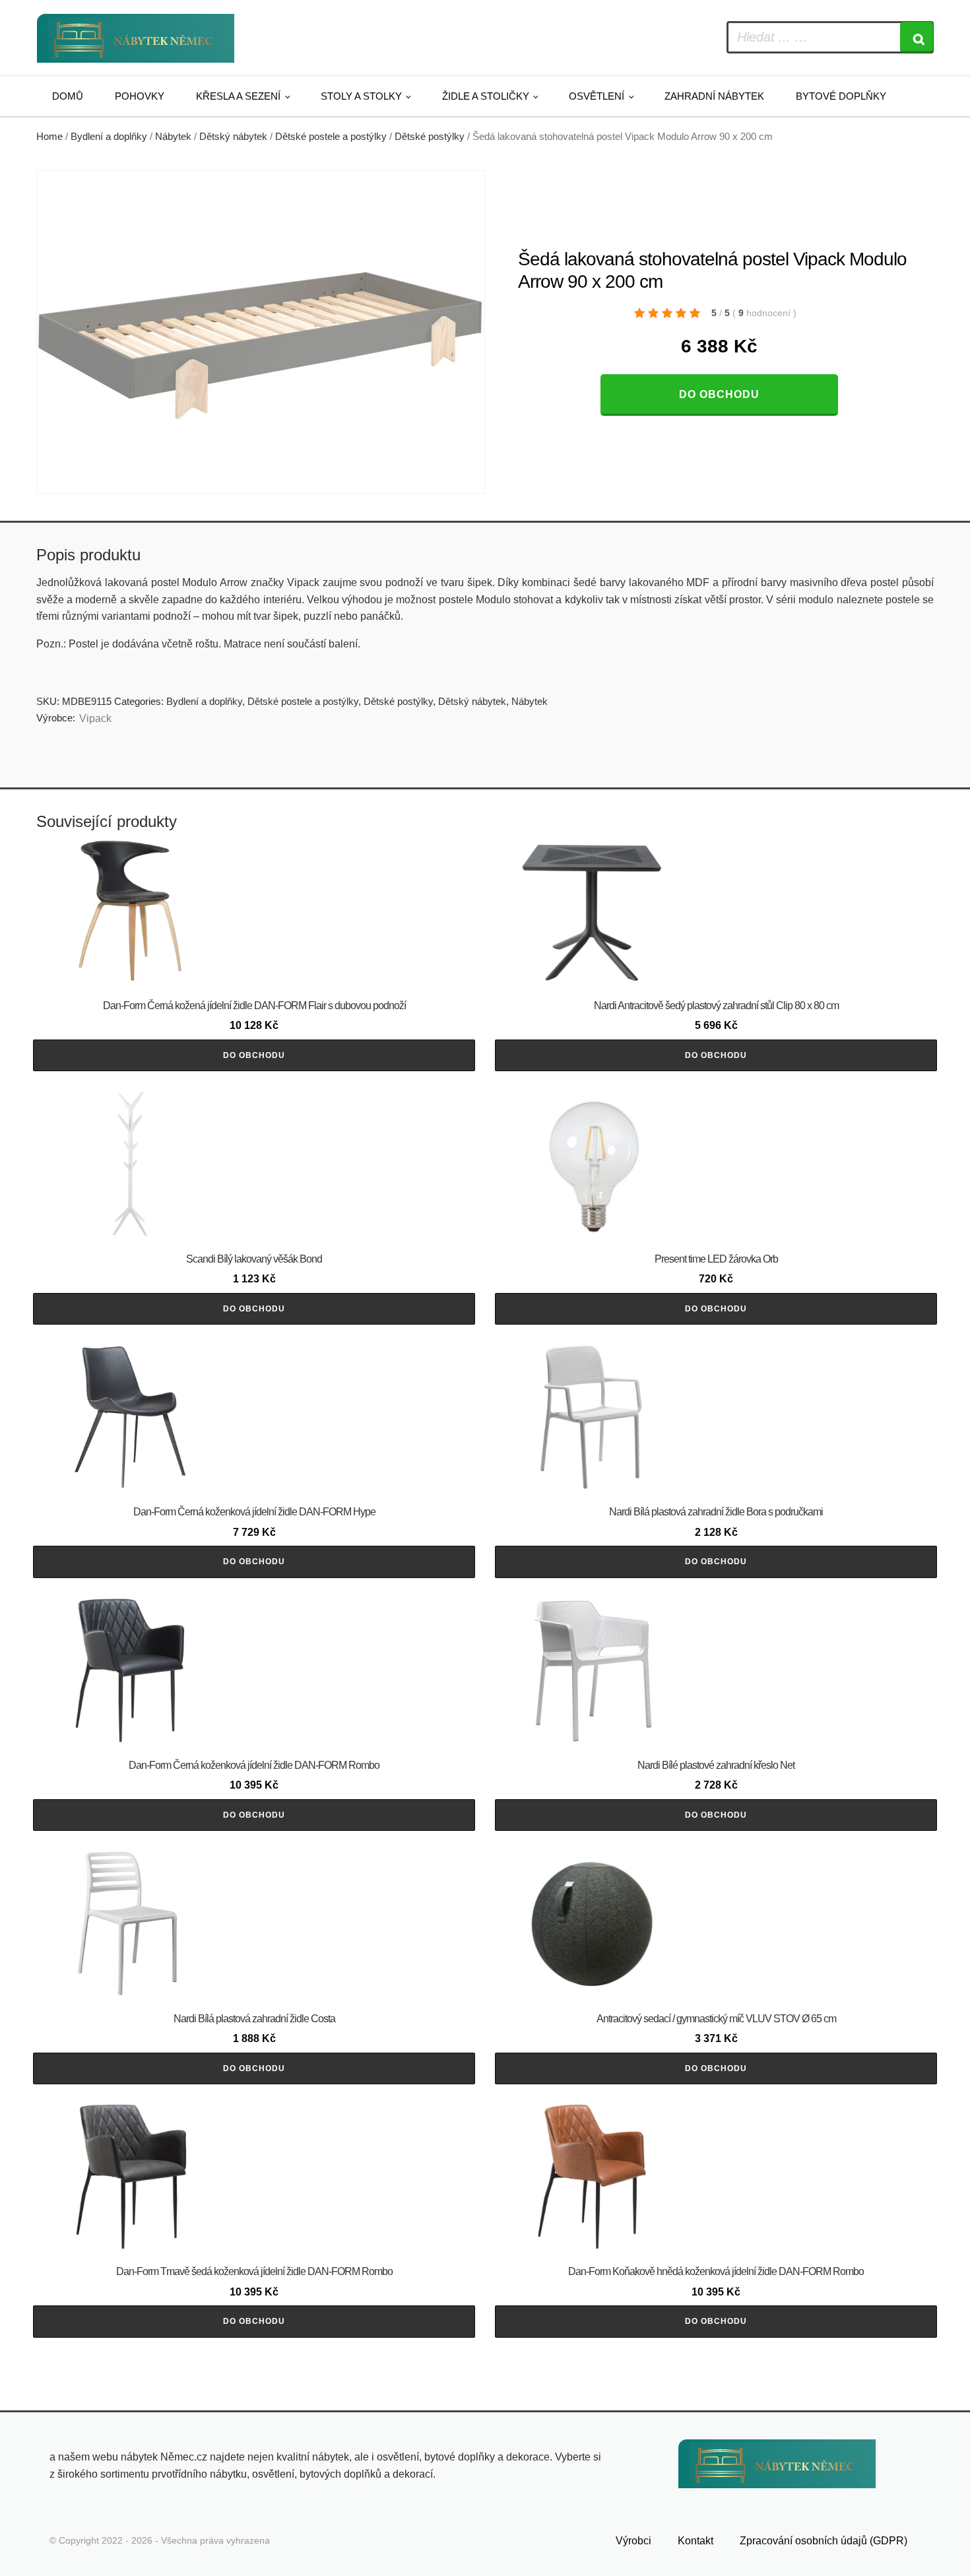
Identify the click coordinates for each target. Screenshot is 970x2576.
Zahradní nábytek (714, 96)
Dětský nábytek (233, 137)
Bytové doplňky (841, 96)
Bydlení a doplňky (109, 137)
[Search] (917, 37)
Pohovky (140, 96)
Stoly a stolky (361, 96)
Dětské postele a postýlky (331, 137)
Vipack (95, 718)
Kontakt (695, 2541)
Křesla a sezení (238, 96)
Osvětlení (597, 96)
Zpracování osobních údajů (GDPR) (824, 2541)
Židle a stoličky (486, 96)
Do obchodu (719, 394)
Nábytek (173, 137)
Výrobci (633, 2541)
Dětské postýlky (430, 137)
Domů (68, 96)
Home (49, 137)
